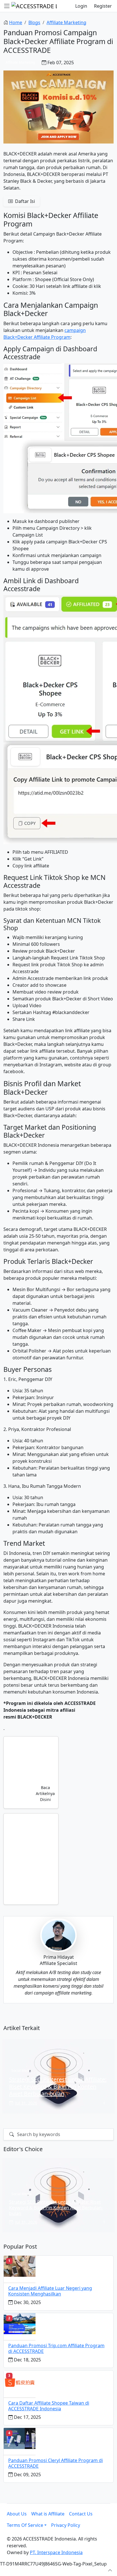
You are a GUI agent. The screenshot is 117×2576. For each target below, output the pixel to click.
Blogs (34, 22)
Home (16, 22)
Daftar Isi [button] (24, 201)
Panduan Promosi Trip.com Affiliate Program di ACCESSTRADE (56, 2348)
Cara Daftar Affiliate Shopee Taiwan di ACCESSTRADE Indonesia (49, 2406)
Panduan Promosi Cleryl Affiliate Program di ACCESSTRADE (56, 2463)
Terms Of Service (25, 2525)
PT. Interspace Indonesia (56, 2552)
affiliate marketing (66, 22)
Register (103, 6)
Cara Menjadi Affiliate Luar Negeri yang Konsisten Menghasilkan (50, 2291)
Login (81, 6)
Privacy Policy (66, 2525)
